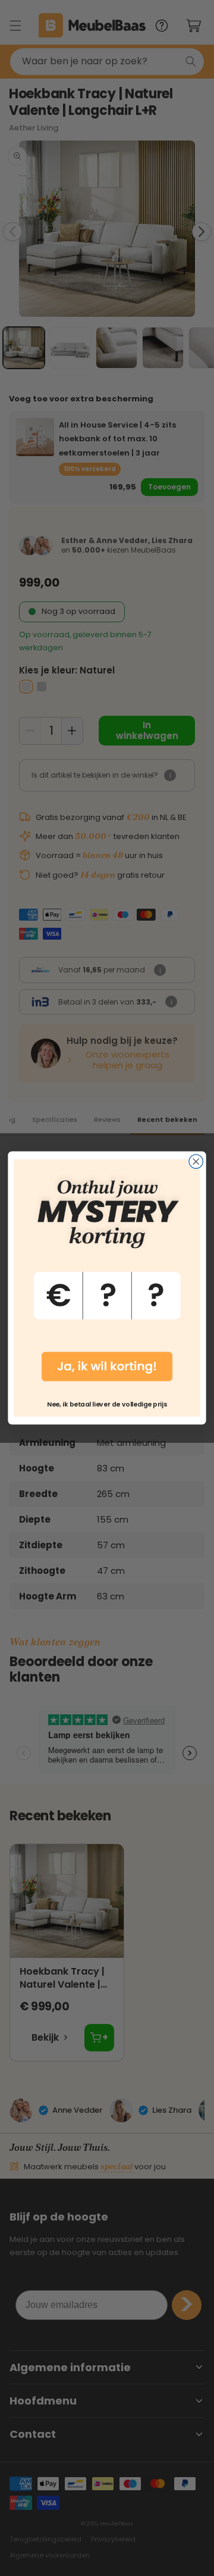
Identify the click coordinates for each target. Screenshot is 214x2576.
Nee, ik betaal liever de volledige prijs (107, 1404)
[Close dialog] (196, 1161)
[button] (107, 1276)
